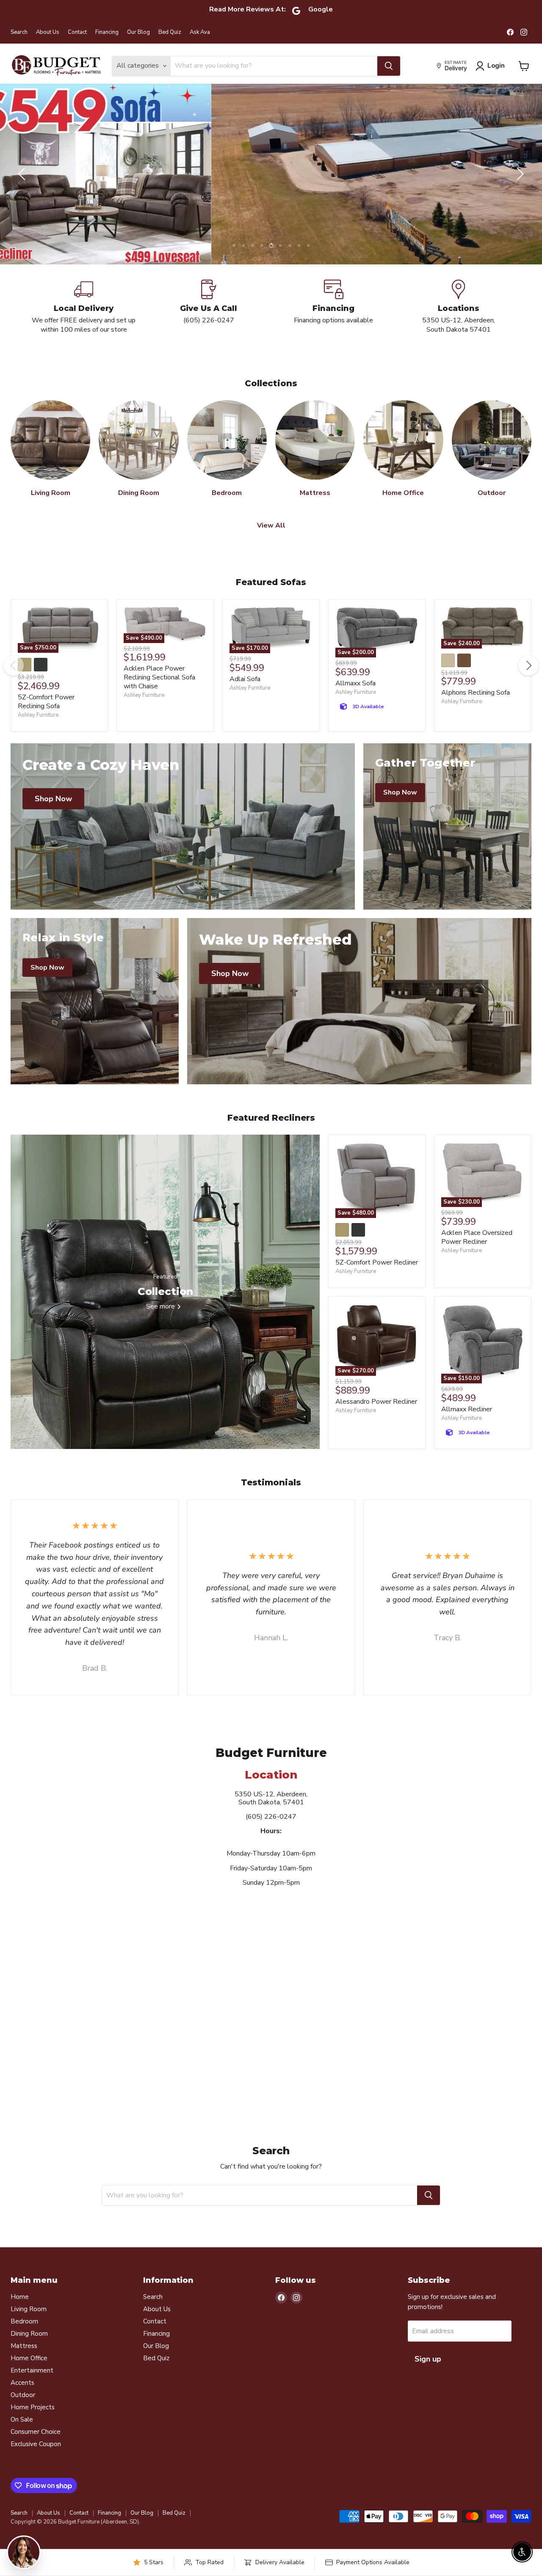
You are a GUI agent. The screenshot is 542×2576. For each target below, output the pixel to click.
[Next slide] (519, 183)
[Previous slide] (23, 183)
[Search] (389, 66)
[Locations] (458, 324)
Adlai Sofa (245, 697)
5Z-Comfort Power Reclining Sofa (46, 719)
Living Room (29, 2327)
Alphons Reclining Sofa (476, 710)
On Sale (22, 2437)
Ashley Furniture (38, 733)
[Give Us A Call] (209, 324)
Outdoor (23, 2413)
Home (20, 2315)
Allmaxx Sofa (355, 701)
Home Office (29, 2376)
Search (19, 32)
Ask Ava (200, 32)
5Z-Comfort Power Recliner (377, 1280)
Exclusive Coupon (36, 2462)
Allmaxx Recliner (467, 1427)
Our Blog (138, 32)
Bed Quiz (170, 32)
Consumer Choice (36, 2450)
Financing (107, 32)
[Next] (528, 683)
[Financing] (333, 324)
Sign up (428, 2377)
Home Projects (33, 2425)
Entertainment (32, 2388)
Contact (77, 32)
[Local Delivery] (84, 324)
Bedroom (24, 2339)
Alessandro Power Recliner (376, 1419)
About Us (48, 32)
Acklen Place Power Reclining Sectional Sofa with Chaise (159, 695)
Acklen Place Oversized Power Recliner (477, 1255)
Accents (22, 2400)
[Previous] (14, 683)
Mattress (24, 2364)
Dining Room (29, 2351)
